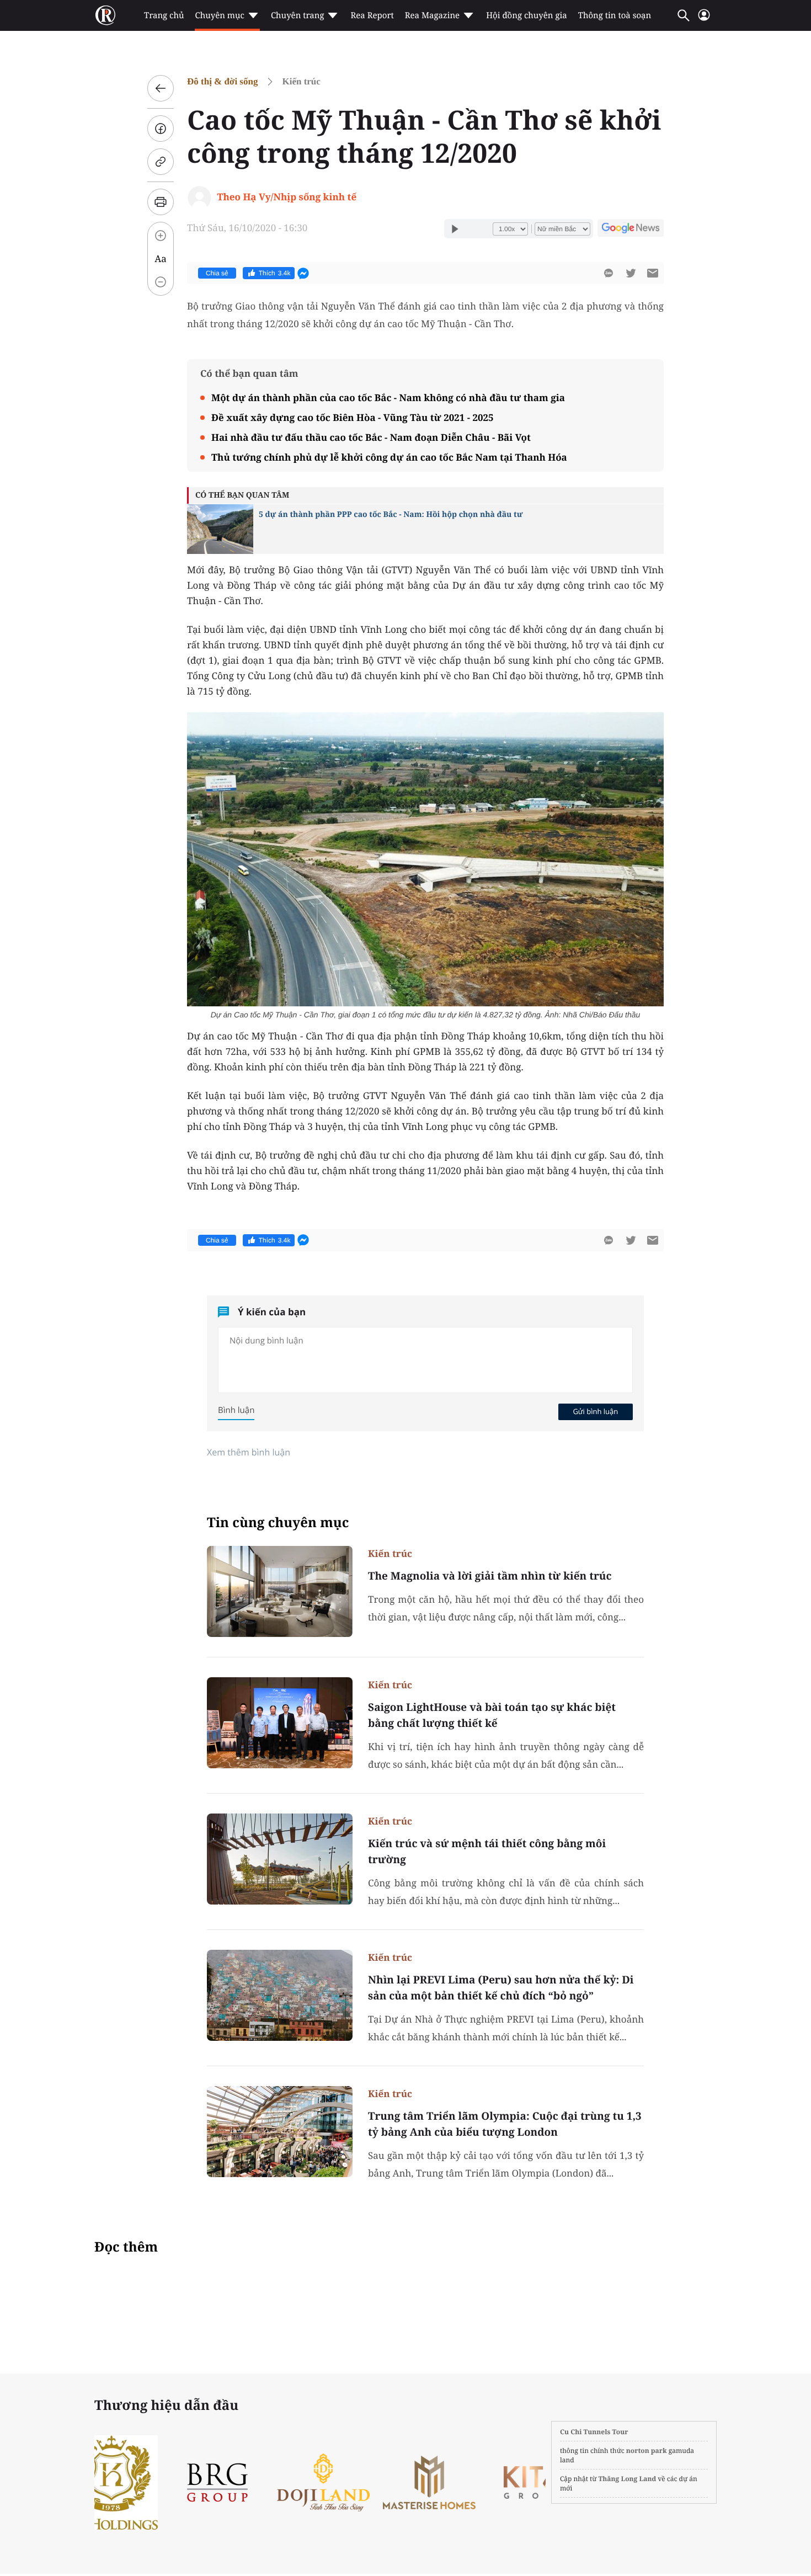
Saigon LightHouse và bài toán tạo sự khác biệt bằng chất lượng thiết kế (492, 1715)
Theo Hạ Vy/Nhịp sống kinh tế (287, 197)
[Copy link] (161, 162)
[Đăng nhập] (704, 20)
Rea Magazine (432, 15)
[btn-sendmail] (653, 273)
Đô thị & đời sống (222, 81)
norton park (647, 2450)
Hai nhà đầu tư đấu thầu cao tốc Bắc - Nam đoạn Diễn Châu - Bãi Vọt (371, 437)
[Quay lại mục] (161, 88)
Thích (275, 273)
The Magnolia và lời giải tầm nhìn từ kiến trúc (490, 1576)
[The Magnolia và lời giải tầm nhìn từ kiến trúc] (280, 1591)
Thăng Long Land (628, 2479)
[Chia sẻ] (161, 129)
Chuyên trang (298, 15)
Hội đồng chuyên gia (527, 15)
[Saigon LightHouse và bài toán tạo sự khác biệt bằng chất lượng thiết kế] (280, 1723)
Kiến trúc (301, 81)
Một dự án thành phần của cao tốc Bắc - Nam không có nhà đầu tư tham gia (388, 398)
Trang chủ (164, 15)
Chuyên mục (219, 15)
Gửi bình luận (595, 1411)
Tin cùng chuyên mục (278, 1522)
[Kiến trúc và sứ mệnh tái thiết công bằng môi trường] (280, 1859)
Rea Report (372, 15)
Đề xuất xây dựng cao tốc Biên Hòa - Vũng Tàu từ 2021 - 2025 (352, 417)
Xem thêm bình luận (249, 1452)
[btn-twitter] (631, 273)
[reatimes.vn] (105, 15)
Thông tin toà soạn (615, 15)
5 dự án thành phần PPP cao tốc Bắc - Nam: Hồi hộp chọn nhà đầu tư (391, 514)
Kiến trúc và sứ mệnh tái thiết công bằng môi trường (487, 1851)
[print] (161, 202)
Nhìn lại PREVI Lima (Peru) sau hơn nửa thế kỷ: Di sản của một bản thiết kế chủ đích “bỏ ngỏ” (501, 1988)
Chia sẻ (217, 273)
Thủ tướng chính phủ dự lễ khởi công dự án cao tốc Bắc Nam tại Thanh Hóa (389, 457)
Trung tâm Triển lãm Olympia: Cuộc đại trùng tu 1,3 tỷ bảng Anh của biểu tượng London (505, 2124)
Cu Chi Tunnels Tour (594, 2432)
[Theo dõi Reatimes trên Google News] (631, 230)
